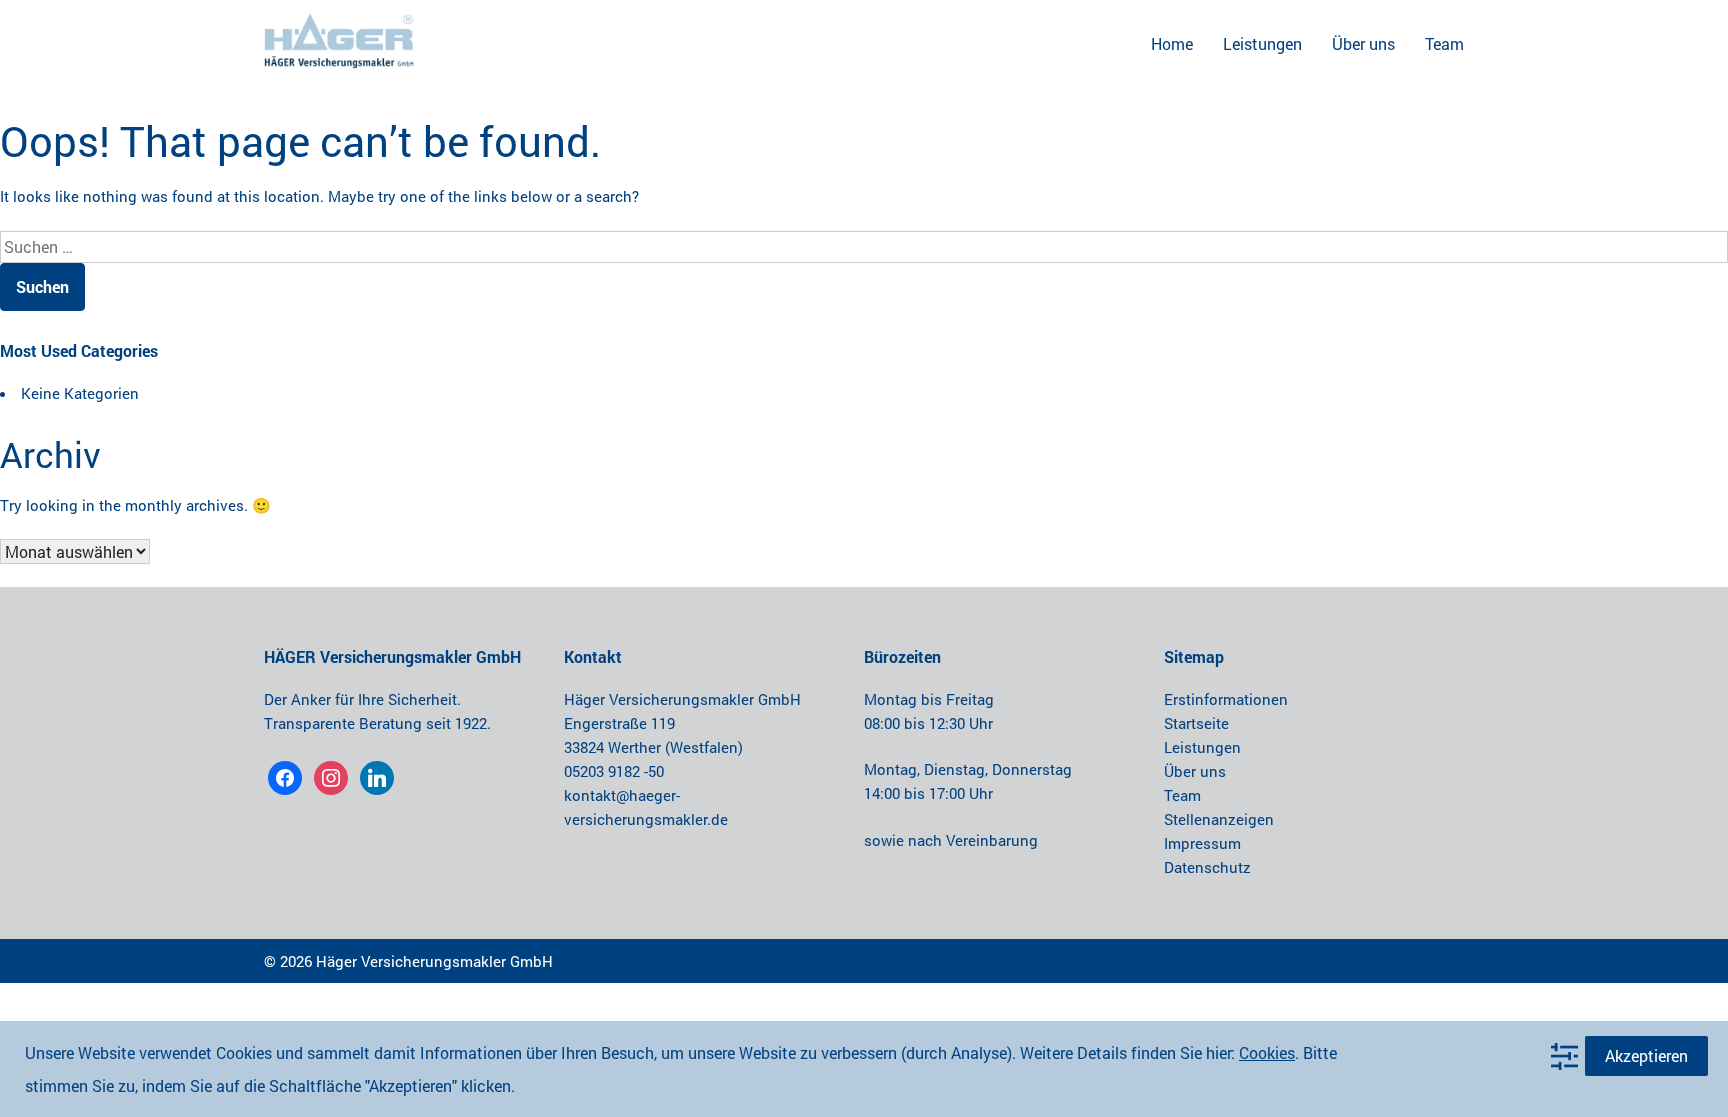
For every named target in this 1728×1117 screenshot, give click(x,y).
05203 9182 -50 (614, 771)
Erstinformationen (1226, 699)
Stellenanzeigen (1219, 819)
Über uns (1363, 43)
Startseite (1196, 723)
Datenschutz (1207, 867)
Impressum (1202, 843)
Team (1444, 43)
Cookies (1267, 1052)
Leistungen (1262, 43)
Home (1172, 43)
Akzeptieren (1646, 1055)
